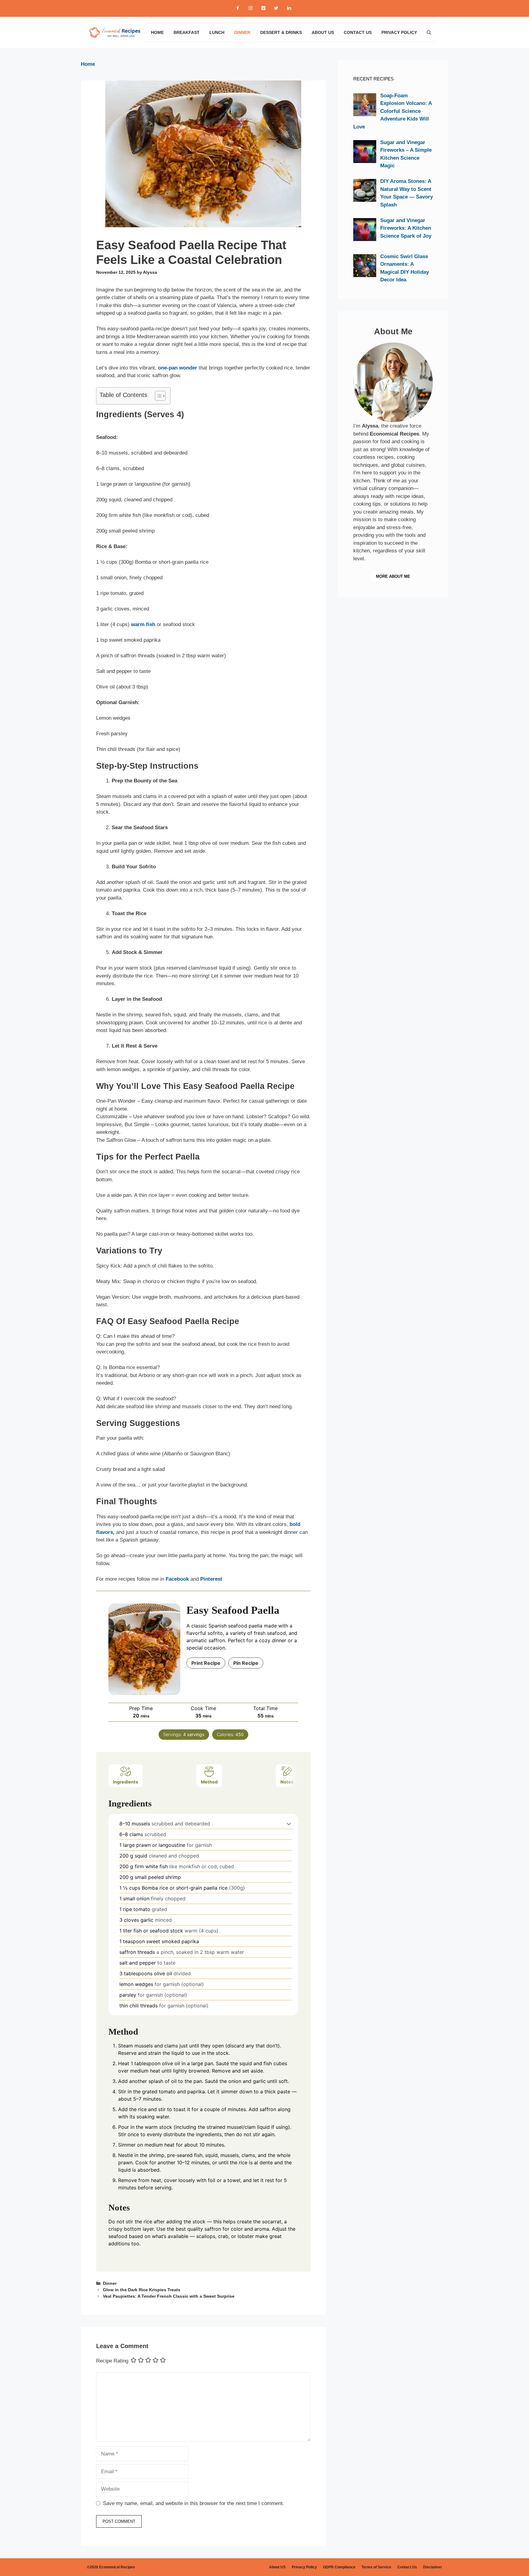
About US (323, 32)
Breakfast (187, 32)
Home (157, 32)
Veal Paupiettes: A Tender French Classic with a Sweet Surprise (169, 2296)
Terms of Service (376, 2567)
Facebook (177, 1579)
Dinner (242, 32)
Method (209, 1782)
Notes (287, 1782)
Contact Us (358, 32)
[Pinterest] (263, 8)
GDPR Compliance (339, 2567)
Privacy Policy (399, 32)
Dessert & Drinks (281, 32)
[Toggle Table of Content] (157, 396)
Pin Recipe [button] (246, 1663)
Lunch (217, 32)
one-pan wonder (178, 368)
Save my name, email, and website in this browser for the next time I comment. (193, 2503)
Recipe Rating (112, 2361)
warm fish (143, 624)
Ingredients (126, 1782)
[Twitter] (276, 8)
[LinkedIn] (289, 8)
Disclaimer (433, 2567)
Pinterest (211, 1579)
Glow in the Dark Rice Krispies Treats (142, 2290)
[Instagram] (250, 8)
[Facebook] (238, 8)
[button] (289, 1824)
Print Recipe (206, 1663)
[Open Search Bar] (429, 32)
